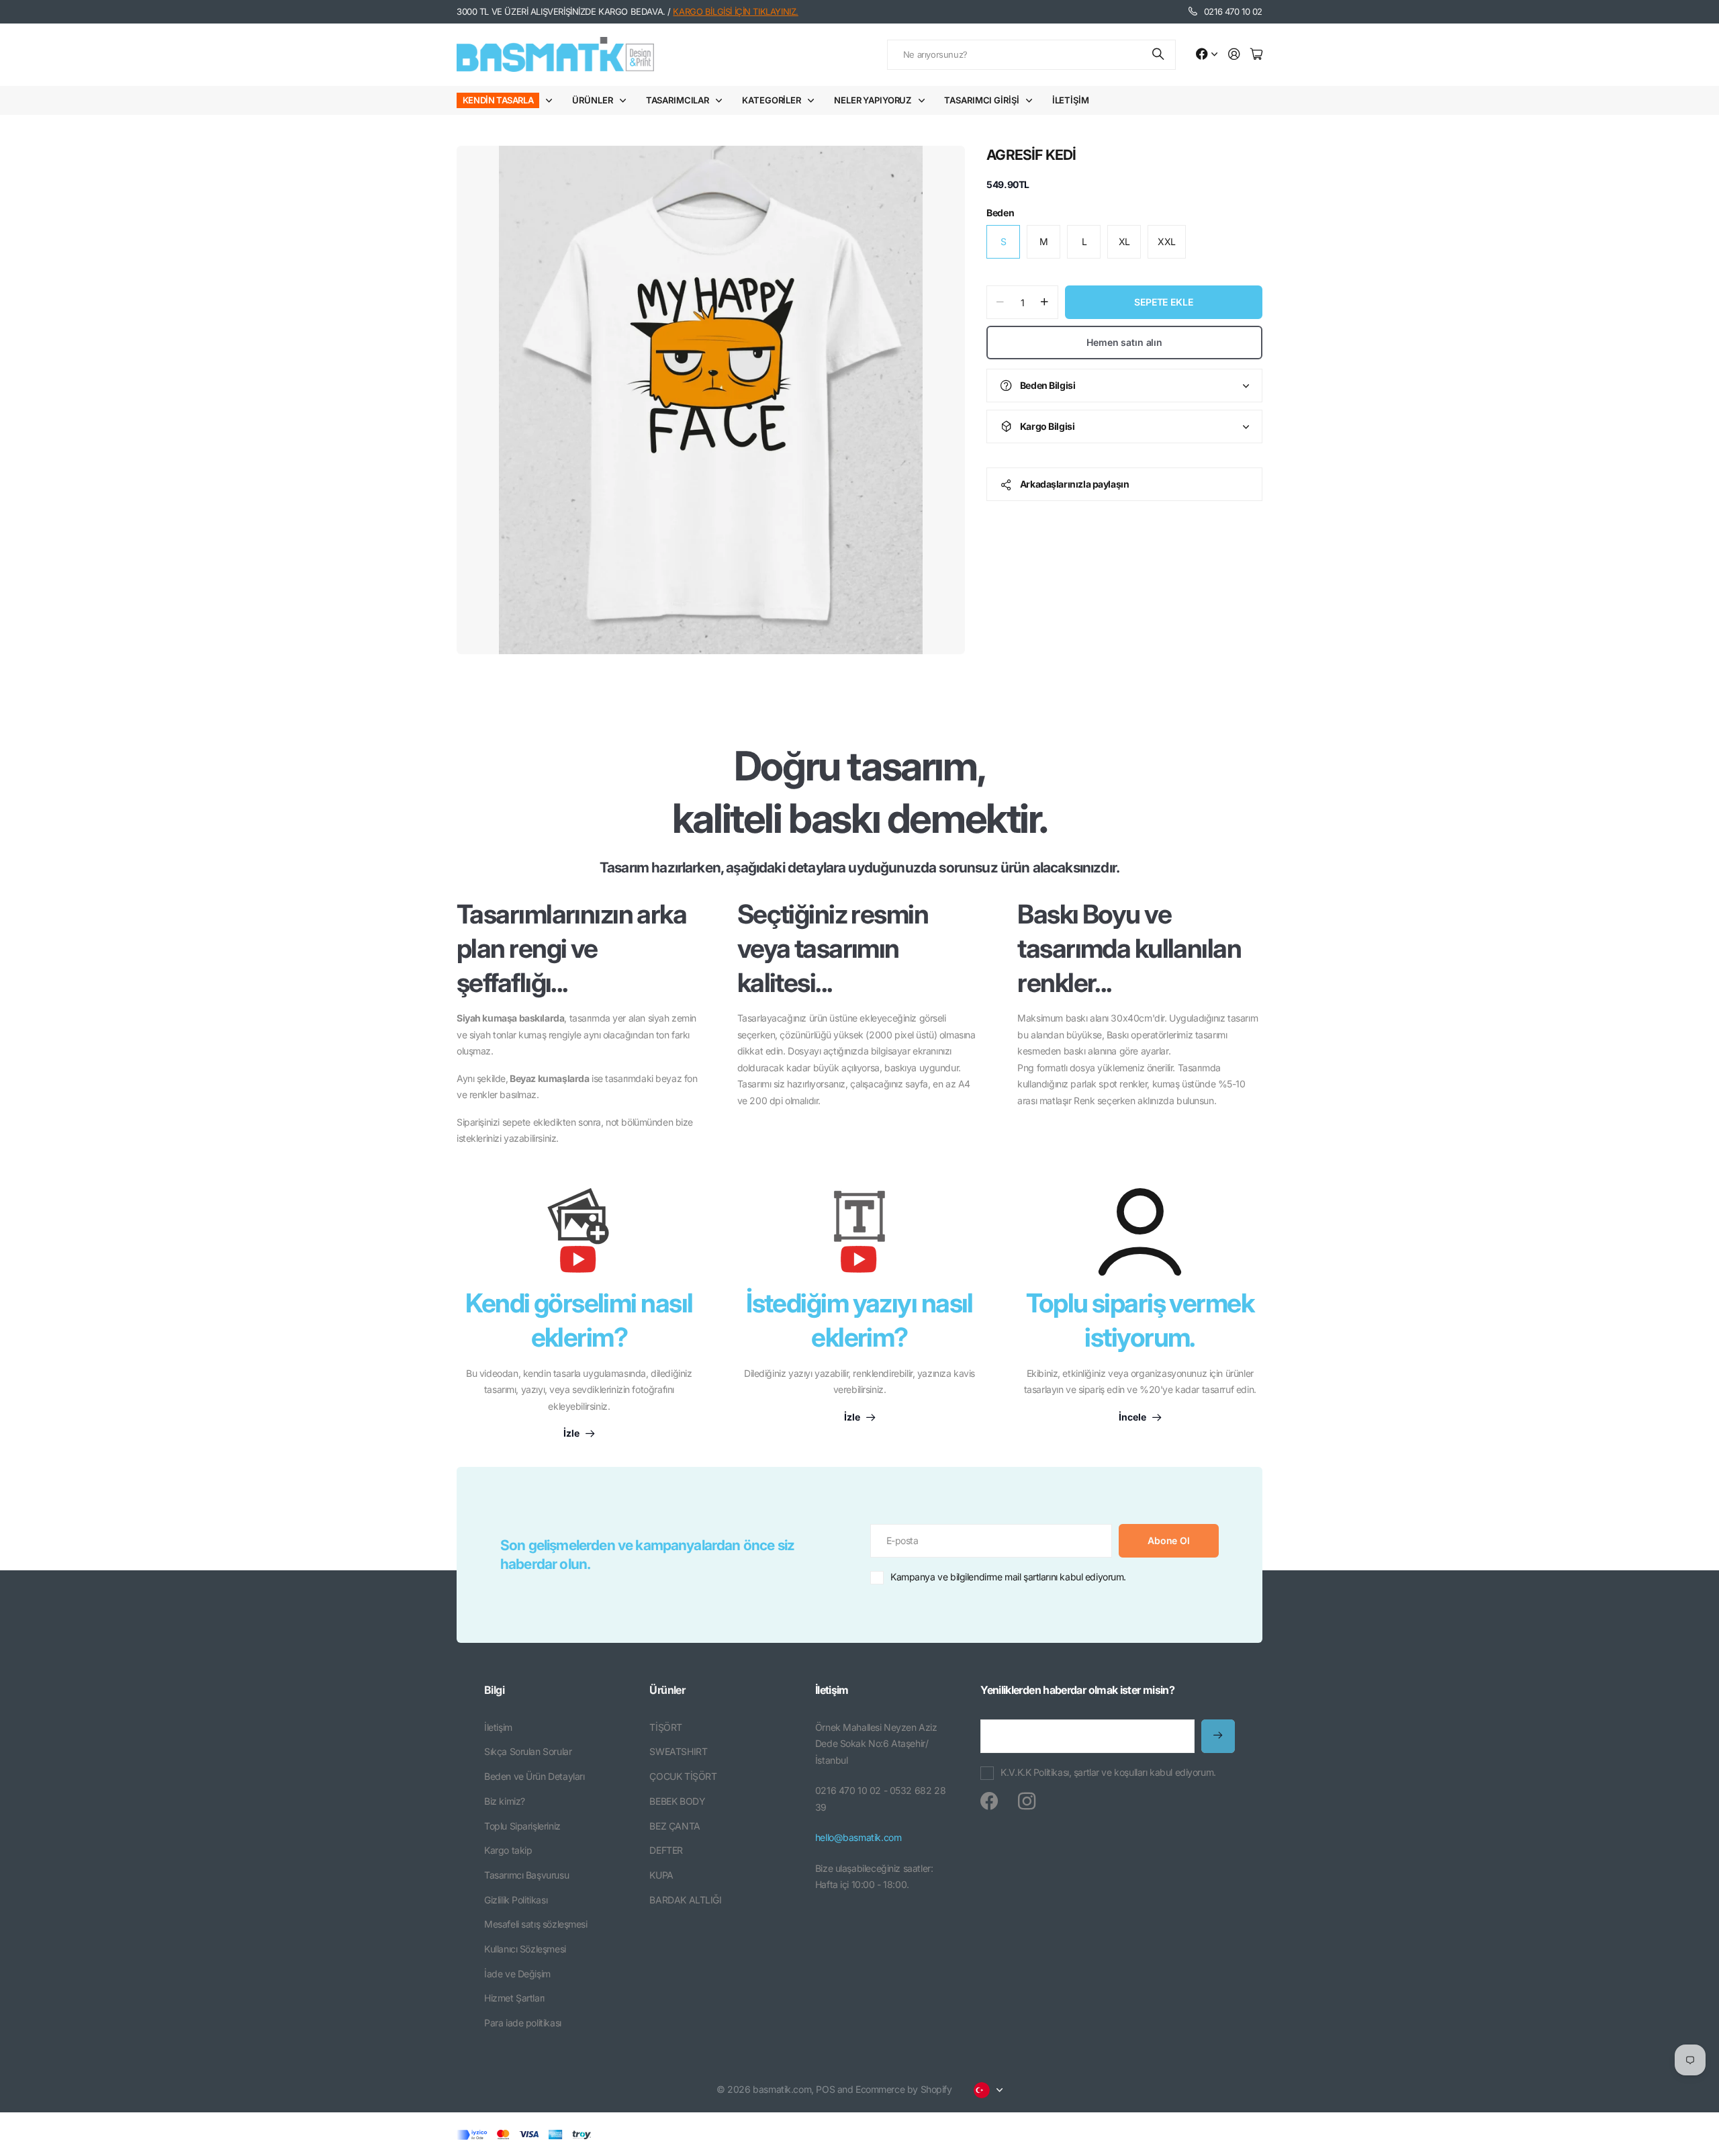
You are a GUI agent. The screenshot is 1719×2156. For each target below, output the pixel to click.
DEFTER (666, 1850)
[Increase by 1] (1044, 302)
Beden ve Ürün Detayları (534, 1776)
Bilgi (494, 1690)
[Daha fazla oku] (1207, 55)
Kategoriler (772, 100)
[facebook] (989, 1801)
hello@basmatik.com (858, 1837)
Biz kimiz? (505, 1801)
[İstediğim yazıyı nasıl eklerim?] (859, 1237)
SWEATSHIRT (678, 1751)
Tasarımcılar (678, 100)
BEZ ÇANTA (675, 1826)
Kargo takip (508, 1850)
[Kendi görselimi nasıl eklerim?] (579, 1237)
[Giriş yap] (1234, 55)
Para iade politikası (523, 2023)
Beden (1000, 213)
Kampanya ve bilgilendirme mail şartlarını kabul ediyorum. (1008, 1577)
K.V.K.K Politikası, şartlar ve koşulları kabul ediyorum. (1108, 1772)
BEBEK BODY (677, 1801)
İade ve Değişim (517, 1974)
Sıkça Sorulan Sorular (528, 1751)
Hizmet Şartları (514, 1998)
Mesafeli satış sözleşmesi (536, 1924)
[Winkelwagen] (1256, 55)
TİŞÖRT (665, 1727)
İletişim (1071, 100)
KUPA (661, 1875)
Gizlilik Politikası (516, 1900)
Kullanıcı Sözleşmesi (525, 1949)
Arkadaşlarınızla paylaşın (1075, 484)
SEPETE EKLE (1163, 302)
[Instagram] (1027, 1801)
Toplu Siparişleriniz (522, 1826)
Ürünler (592, 100)
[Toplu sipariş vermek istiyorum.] (1140, 1232)
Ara (1159, 55)
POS (825, 2089)
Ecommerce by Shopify (904, 2089)
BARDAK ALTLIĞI (685, 1900)
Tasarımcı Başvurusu (526, 1875)
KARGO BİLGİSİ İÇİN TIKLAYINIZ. (735, 11)
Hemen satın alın (1124, 342)
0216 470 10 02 (1233, 11)
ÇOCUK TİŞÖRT (683, 1776)
